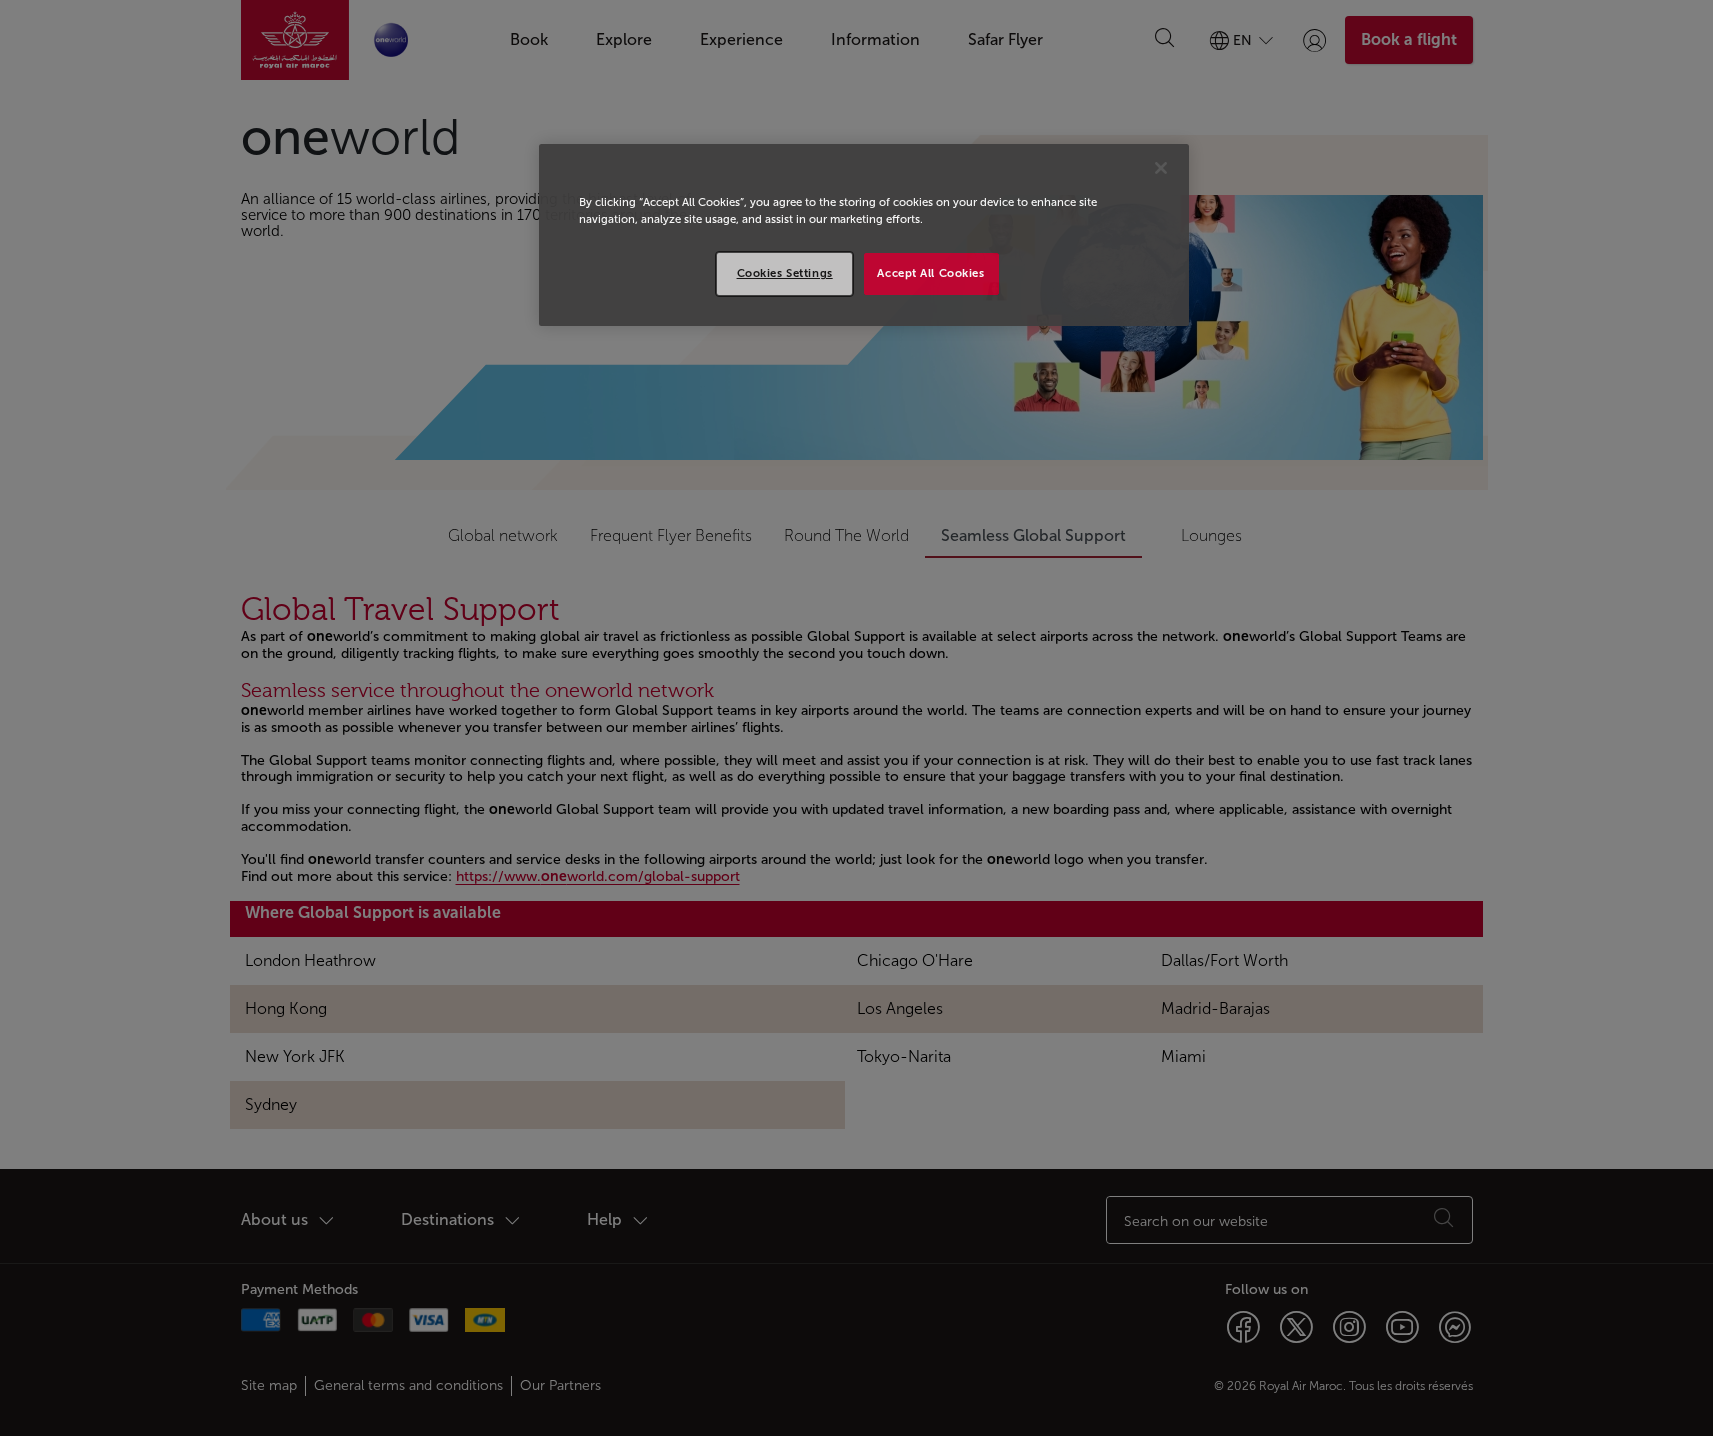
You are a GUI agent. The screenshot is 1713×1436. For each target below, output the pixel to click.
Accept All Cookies (930, 273)
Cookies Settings (785, 273)
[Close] (1161, 168)
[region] (864, 235)
